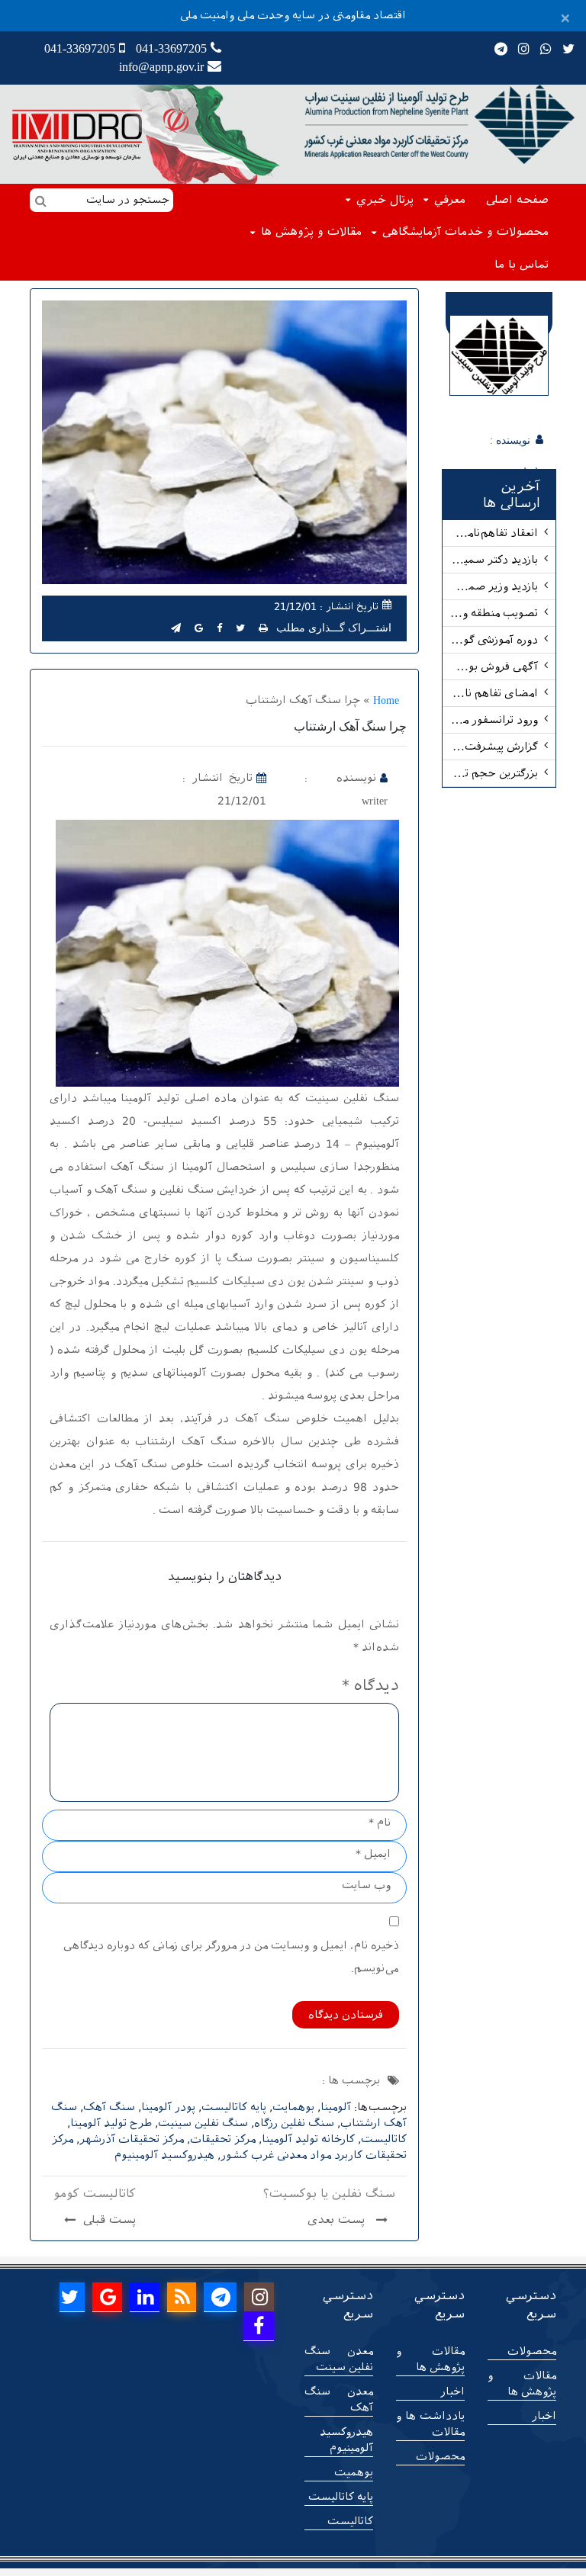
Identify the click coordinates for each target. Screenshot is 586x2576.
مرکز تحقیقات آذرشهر (132, 2139)
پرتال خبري (385, 200)
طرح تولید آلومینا (111, 2123)
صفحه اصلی (517, 200)
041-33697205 (171, 48)
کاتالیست (384, 2139)
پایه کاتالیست (234, 2107)
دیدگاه (370, 1685)
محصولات (532, 2351)
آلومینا (336, 2107)
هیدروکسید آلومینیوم (164, 2155)
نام (380, 1823)
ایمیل (373, 1854)
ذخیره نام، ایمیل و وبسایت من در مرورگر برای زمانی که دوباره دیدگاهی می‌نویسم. (231, 1957)
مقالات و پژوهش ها (311, 232)
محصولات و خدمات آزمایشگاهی (465, 232)
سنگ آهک (109, 2107)
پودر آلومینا (168, 2107)
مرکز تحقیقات (223, 2139)
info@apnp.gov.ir (161, 67)
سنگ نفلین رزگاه (294, 2123)
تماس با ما (522, 265)
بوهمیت (354, 2472)
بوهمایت (293, 2107)
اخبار (544, 2416)
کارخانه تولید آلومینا (308, 2139)
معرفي (450, 200)
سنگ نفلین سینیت (203, 2123)
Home (386, 700)
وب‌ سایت (366, 1885)
